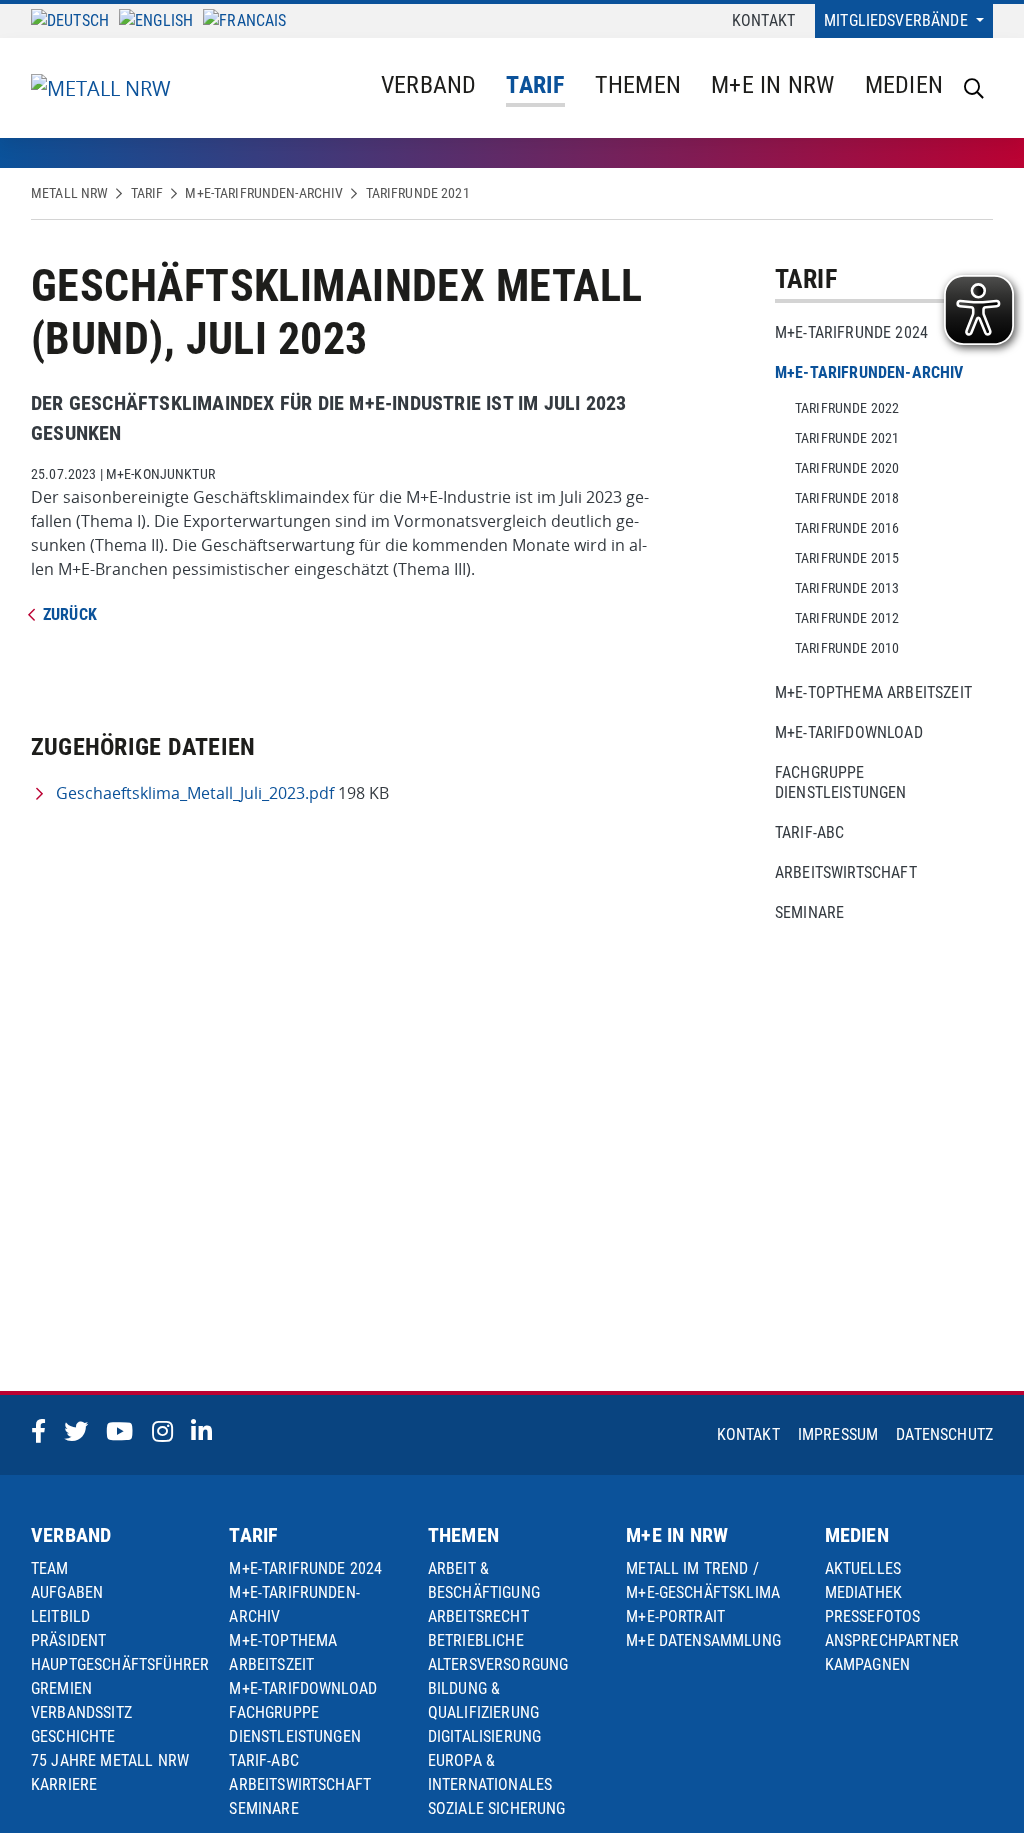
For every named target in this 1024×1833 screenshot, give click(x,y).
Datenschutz (944, 1434)
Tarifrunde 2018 (847, 498)
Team (50, 1568)
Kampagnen (867, 1664)
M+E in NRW (772, 85)
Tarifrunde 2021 (418, 193)
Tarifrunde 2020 (847, 468)
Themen (638, 85)
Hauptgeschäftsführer (120, 1664)
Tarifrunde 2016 (847, 528)
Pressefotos (873, 1616)
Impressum (838, 1434)
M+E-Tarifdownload (849, 732)
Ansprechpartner (892, 1640)
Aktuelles (863, 1568)
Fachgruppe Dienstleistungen (841, 782)
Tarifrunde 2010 (847, 648)
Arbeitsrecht (478, 1616)
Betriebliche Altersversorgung (498, 1652)
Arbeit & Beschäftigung (484, 1580)
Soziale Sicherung (497, 1808)
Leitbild (60, 1616)
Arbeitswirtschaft (846, 872)
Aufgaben (67, 1592)
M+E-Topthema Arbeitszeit (873, 692)
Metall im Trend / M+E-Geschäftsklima (703, 1580)
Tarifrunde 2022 (847, 408)
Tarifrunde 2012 (847, 618)
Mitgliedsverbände (898, 20)
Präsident (68, 1640)
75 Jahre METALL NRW (110, 1760)
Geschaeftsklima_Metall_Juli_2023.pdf (195, 793)
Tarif (535, 85)
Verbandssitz (81, 1712)
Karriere (64, 1784)
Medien (904, 85)
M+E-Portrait (675, 1616)
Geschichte (73, 1736)
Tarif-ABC (809, 832)
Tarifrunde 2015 (847, 558)
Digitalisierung (484, 1736)
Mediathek (863, 1592)
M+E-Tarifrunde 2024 (851, 332)
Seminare (809, 912)
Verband (429, 85)
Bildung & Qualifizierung (483, 1700)
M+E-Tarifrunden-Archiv (264, 193)
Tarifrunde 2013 (847, 588)
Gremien (61, 1688)
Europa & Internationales (490, 1772)
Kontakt (763, 20)
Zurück (70, 614)
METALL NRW (69, 193)
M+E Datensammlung (703, 1640)
